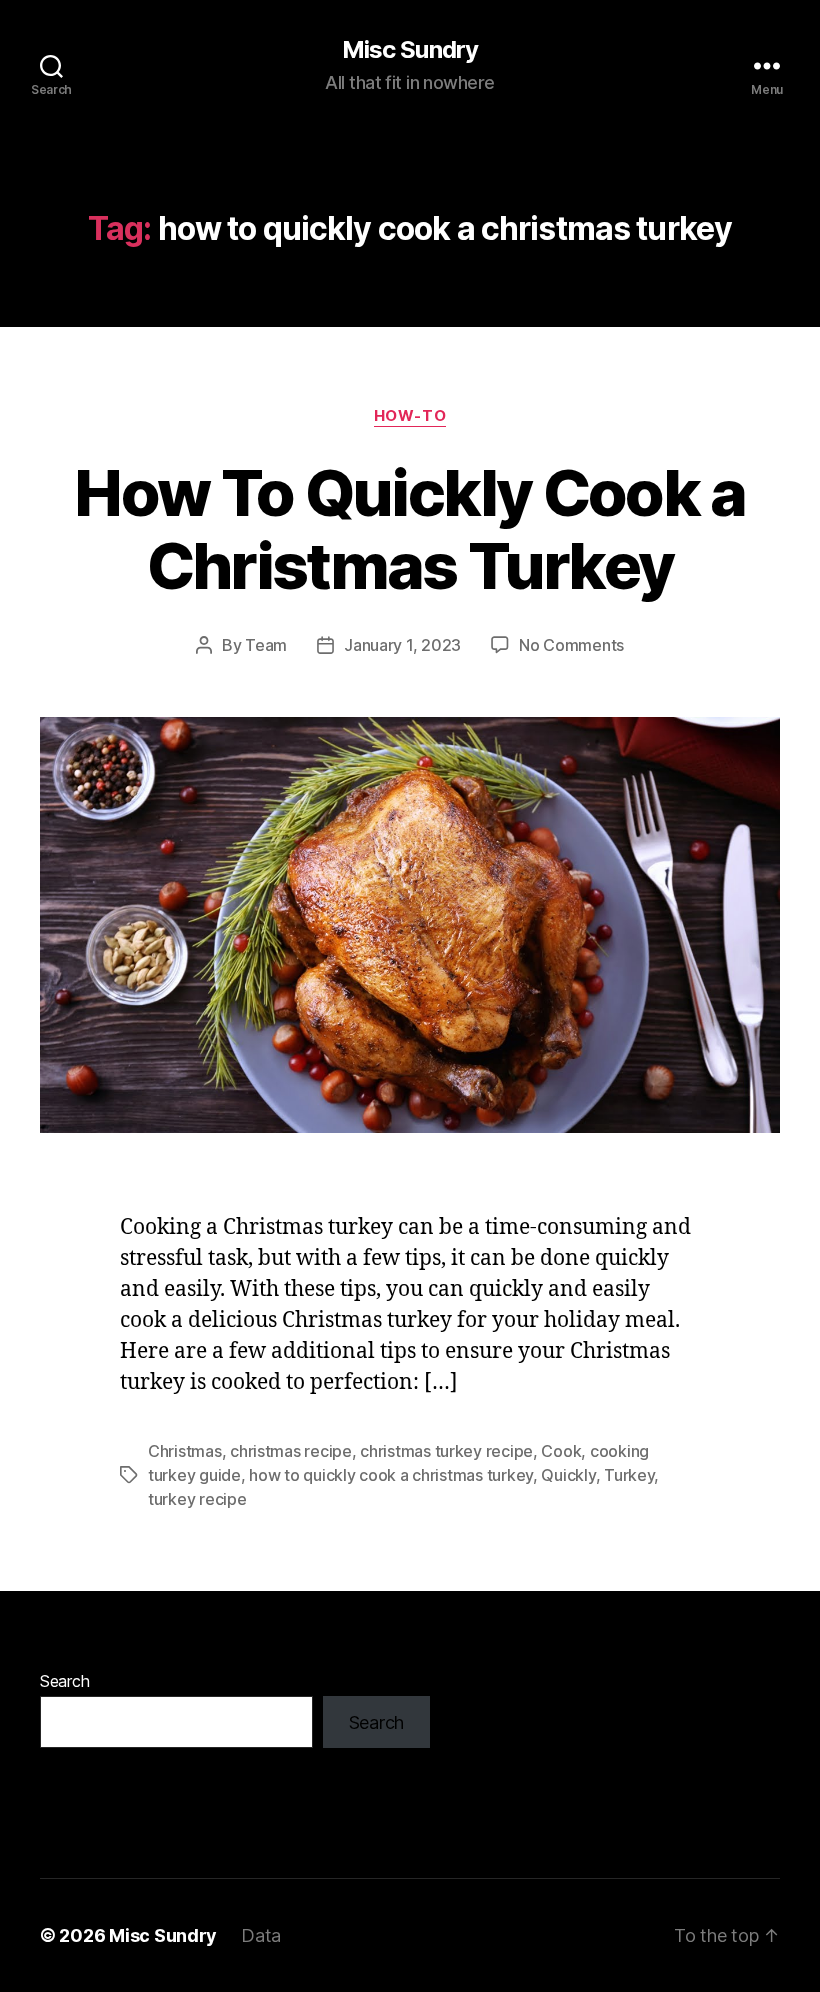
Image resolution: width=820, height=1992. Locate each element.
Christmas (185, 1451)
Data (261, 1935)
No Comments (571, 645)
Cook (561, 1451)
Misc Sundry (409, 50)
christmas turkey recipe (446, 1451)
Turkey (629, 1475)
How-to (410, 416)
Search (64, 1681)
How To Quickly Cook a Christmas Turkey (409, 529)
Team (266, 645)
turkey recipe (197, 1499)
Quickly (568, 1475)
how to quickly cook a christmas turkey (391, 1475)
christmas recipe (291, 1451)
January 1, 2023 (402, 645)
